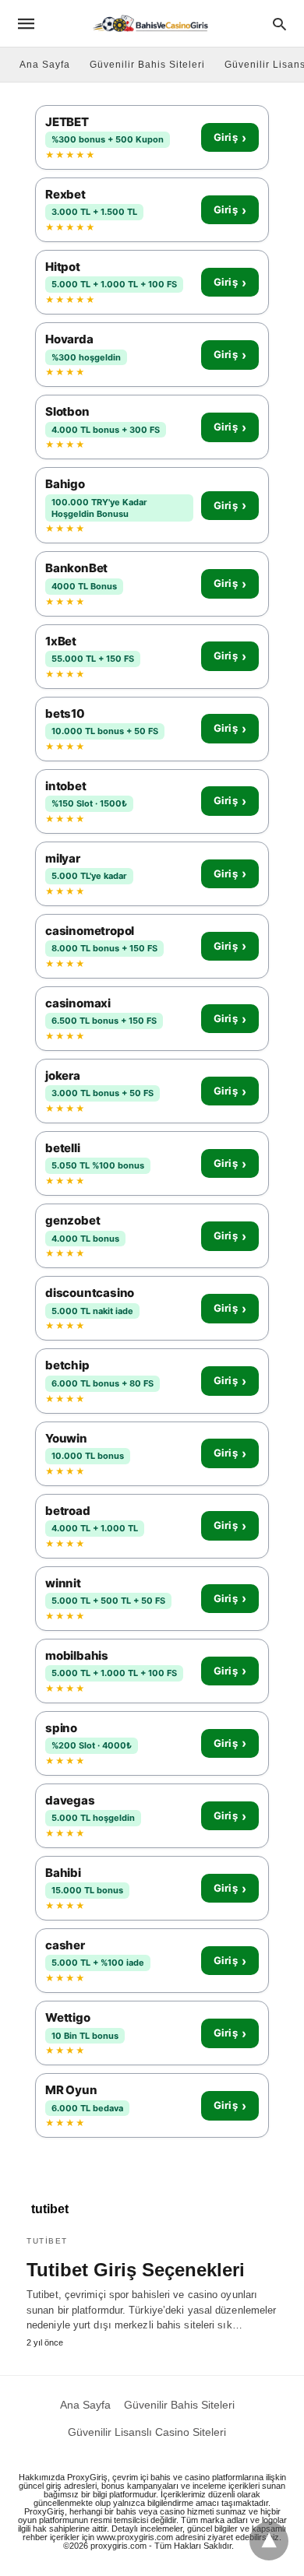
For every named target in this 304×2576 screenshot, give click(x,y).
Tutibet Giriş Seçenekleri (136, 2270)
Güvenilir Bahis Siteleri (147, 65)
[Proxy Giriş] (151, 23)
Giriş (230, 138)
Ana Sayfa (45, 65)
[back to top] (269, 2541)
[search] (279, 24)
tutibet (47, 2241)
